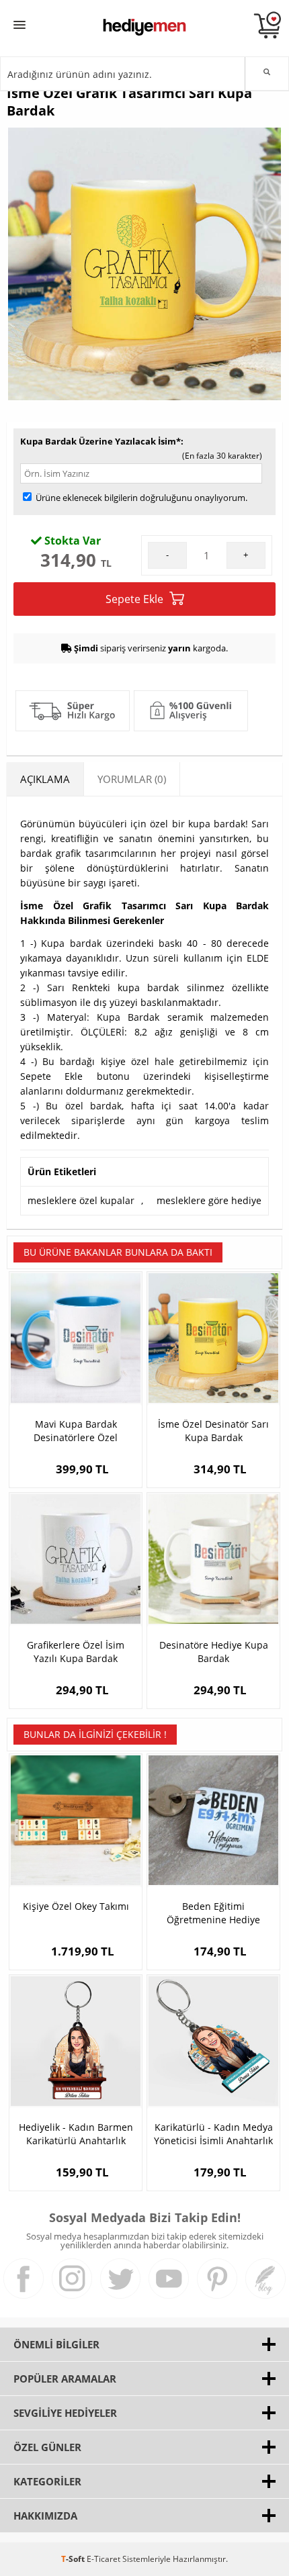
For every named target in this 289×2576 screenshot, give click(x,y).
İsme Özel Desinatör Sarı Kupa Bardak (213, 1431)
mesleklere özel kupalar (81, 1200)
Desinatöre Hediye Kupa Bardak (214, 1652)
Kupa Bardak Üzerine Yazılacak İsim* (100, 441)
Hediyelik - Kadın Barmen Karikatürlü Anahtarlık (76, 2134)
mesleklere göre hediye (209, 1200)
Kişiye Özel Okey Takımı (76, 1906)
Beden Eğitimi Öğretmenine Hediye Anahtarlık (213, 1913)
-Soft (74, 2559)
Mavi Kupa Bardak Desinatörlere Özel (76, 1431)
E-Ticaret (104, 2559)
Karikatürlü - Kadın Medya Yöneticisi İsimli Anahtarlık (213, 2134)
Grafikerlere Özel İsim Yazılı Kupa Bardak (76, 1652)
